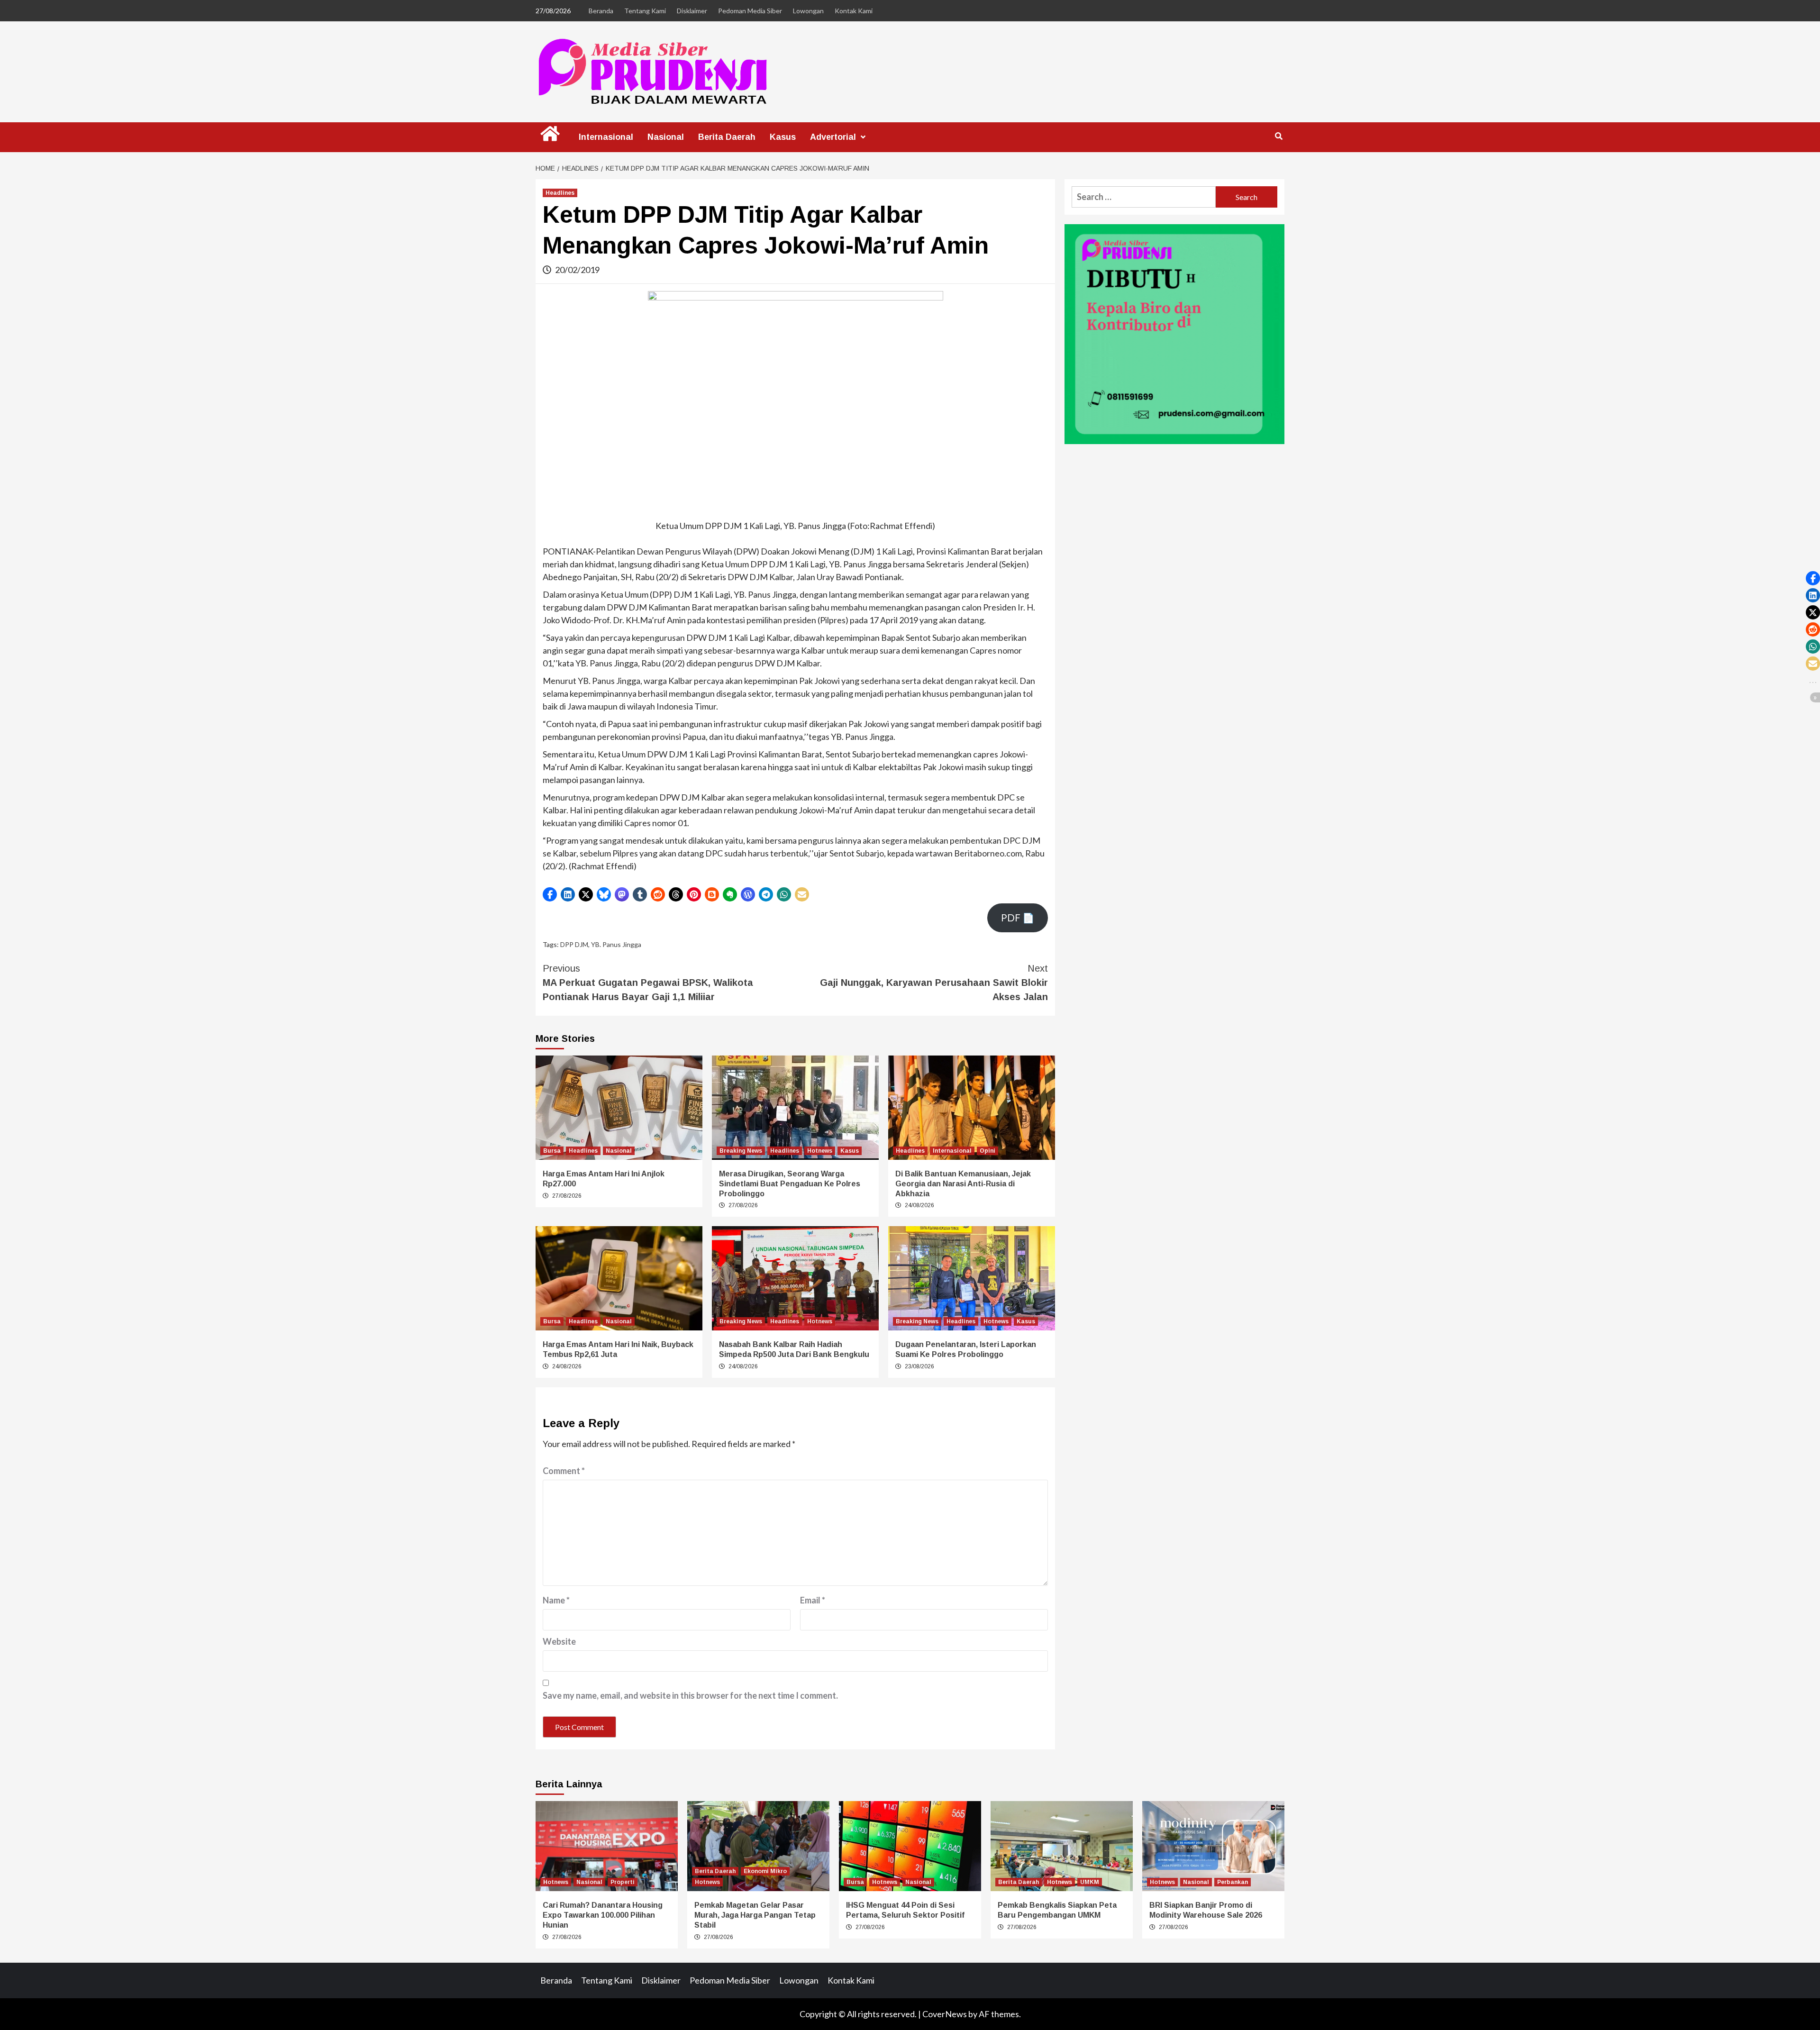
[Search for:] (1144, 197)
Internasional (606, 137)
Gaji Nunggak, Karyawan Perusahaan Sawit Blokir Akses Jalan (934, 983)
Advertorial (833, 137)
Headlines (560, 193)
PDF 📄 (1018, 918)
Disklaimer (692, 11)
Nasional (666, 137)
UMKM (1090, 1882)
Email (813, 1600)
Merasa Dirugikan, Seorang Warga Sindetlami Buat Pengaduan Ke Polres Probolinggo (790, 1184)
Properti (623, 1882)
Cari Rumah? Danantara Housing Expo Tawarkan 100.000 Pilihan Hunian (603, 1915)
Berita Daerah (727, 137)
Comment (564, 1471)
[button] (550, 894)
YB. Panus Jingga (616, 944)
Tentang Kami (645, 11)
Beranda (601, 11)
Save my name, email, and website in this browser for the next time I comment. (690, 1695)
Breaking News (741, 1151)
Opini (987, 1151)
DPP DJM (574, 944)
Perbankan (1233, 1882)
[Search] (1279, 137)
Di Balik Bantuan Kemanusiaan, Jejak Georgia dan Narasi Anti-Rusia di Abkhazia (963, 1184)
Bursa (552, 1151)
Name (556, 1600)
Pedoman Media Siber (750, 11)
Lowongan (808, 11)
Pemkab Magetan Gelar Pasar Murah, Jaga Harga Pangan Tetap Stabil (755, 1915)
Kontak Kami (854, 11)
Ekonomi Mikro (765, 1871)
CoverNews (945, 2014)
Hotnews (820, 1151)
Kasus (783, 137)
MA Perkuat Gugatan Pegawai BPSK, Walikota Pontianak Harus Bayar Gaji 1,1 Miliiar (648, 983)
